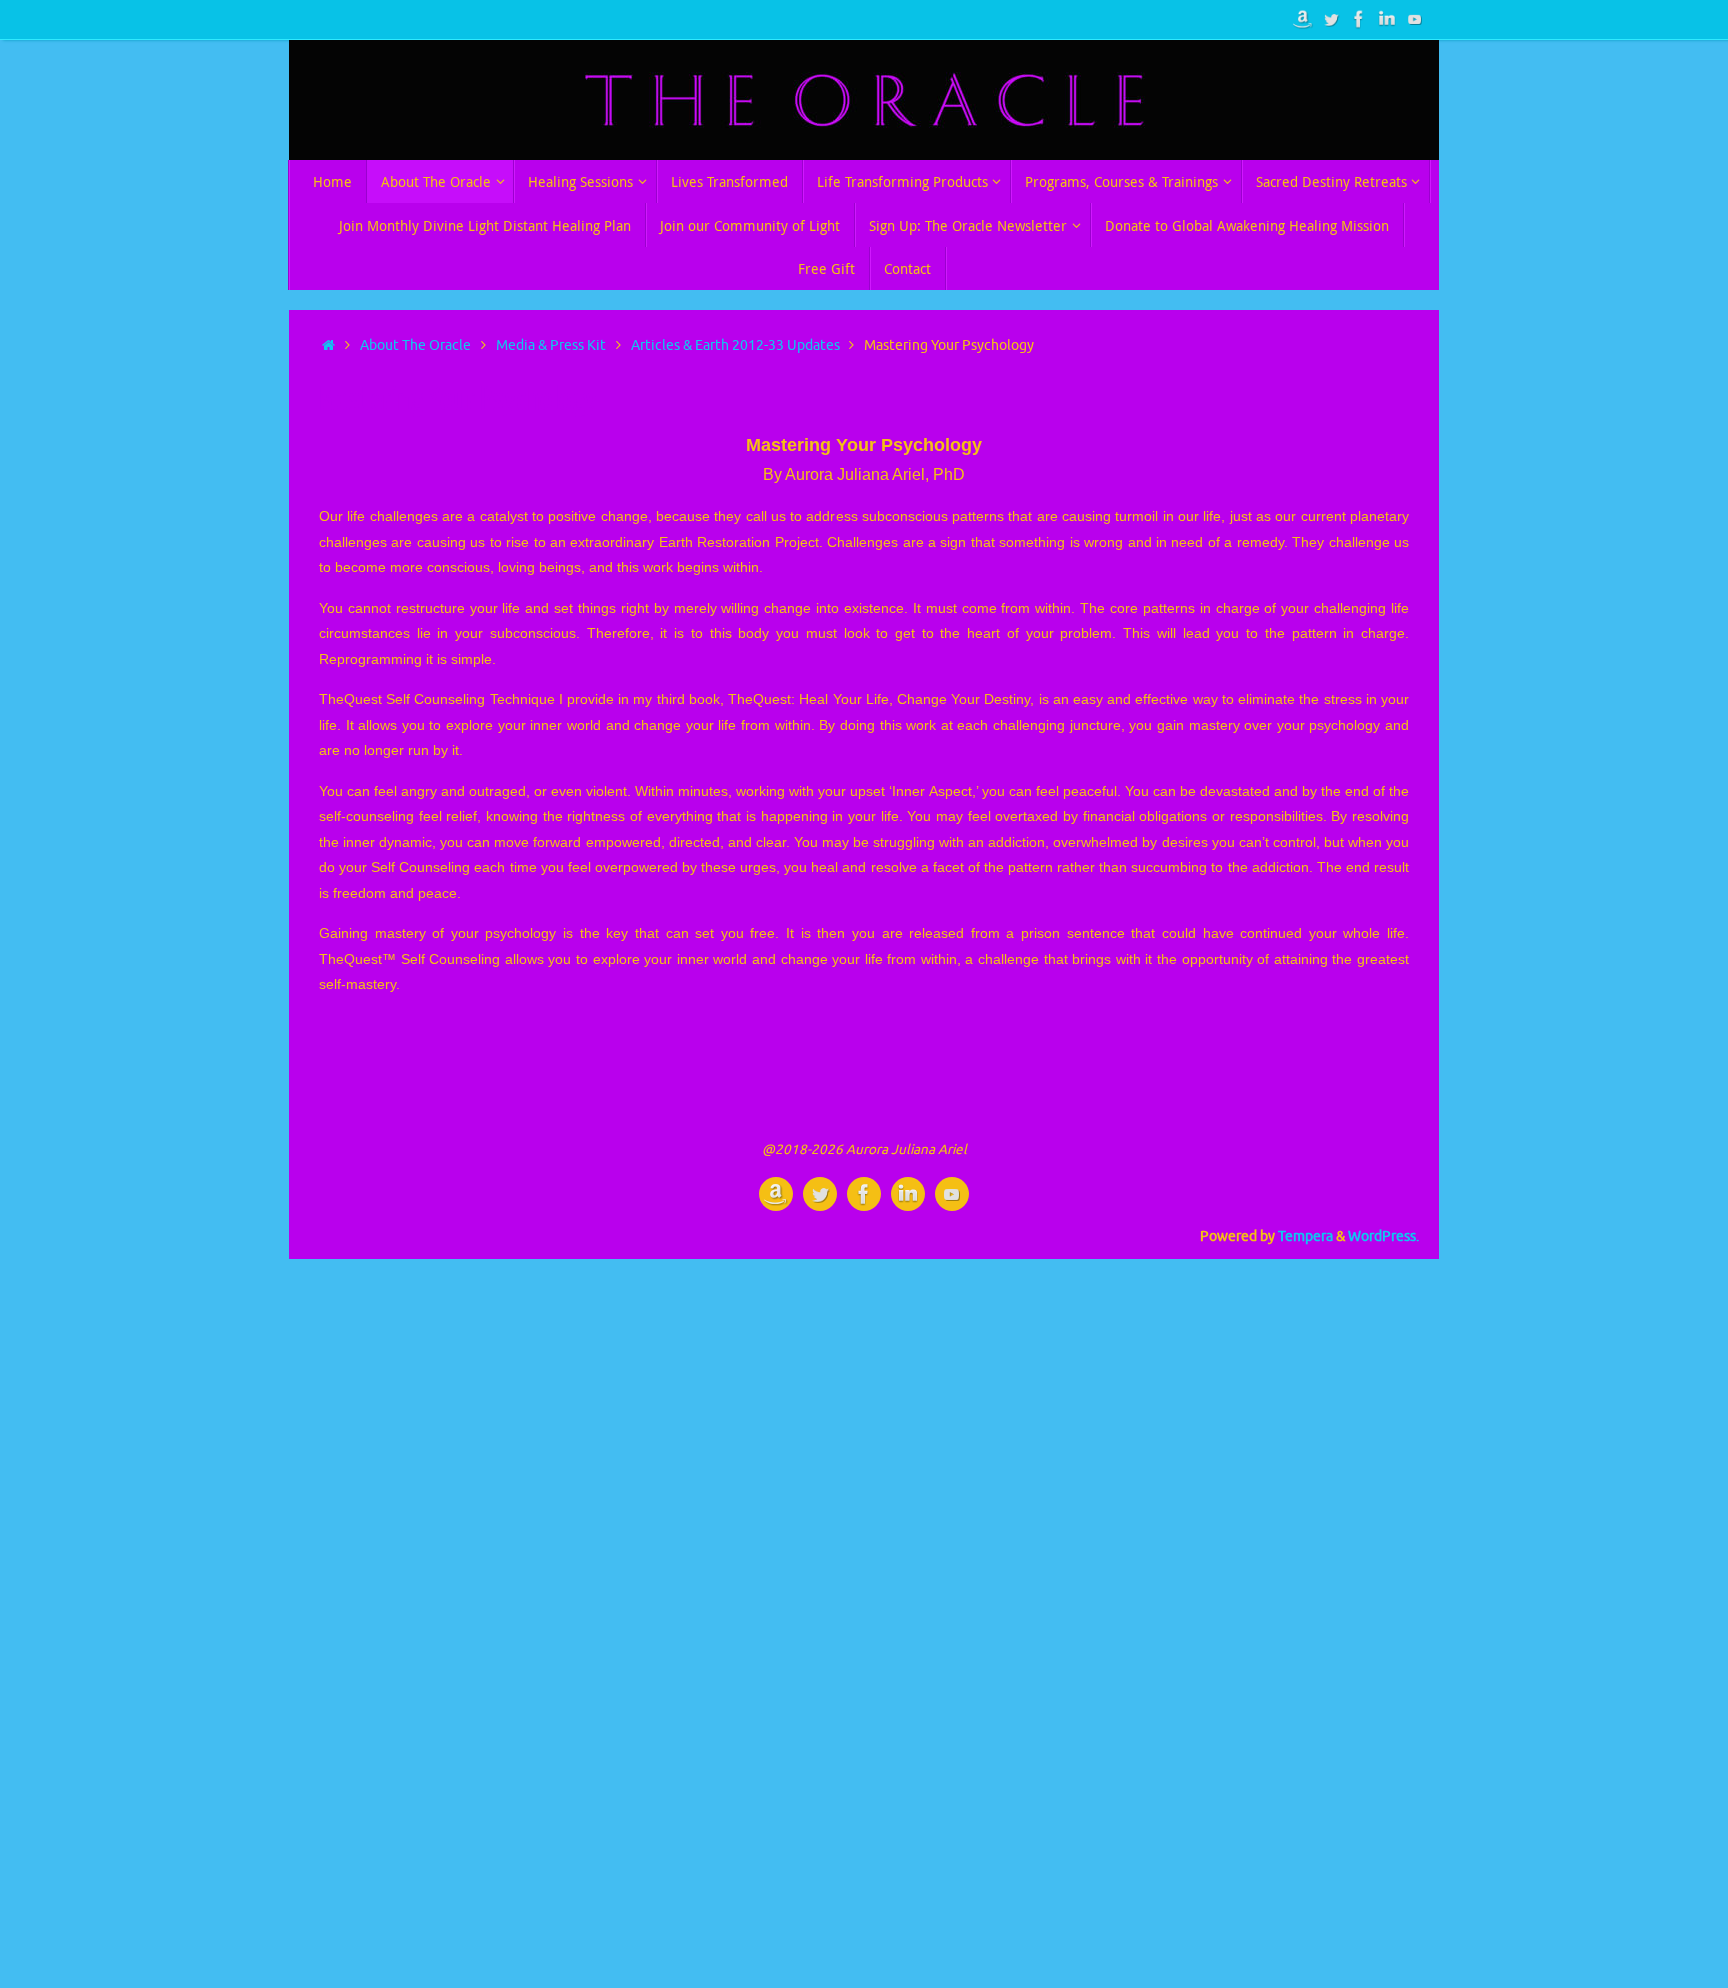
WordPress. (1383, 1236)
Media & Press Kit (551, 345)
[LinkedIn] (1387, 19)
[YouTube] (1415, 19)
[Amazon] (1303, 19)
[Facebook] (1359, 19)
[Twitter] (1331, 19)
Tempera (1305, 1236)
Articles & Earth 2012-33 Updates (735, 345)
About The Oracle (415, 345)
